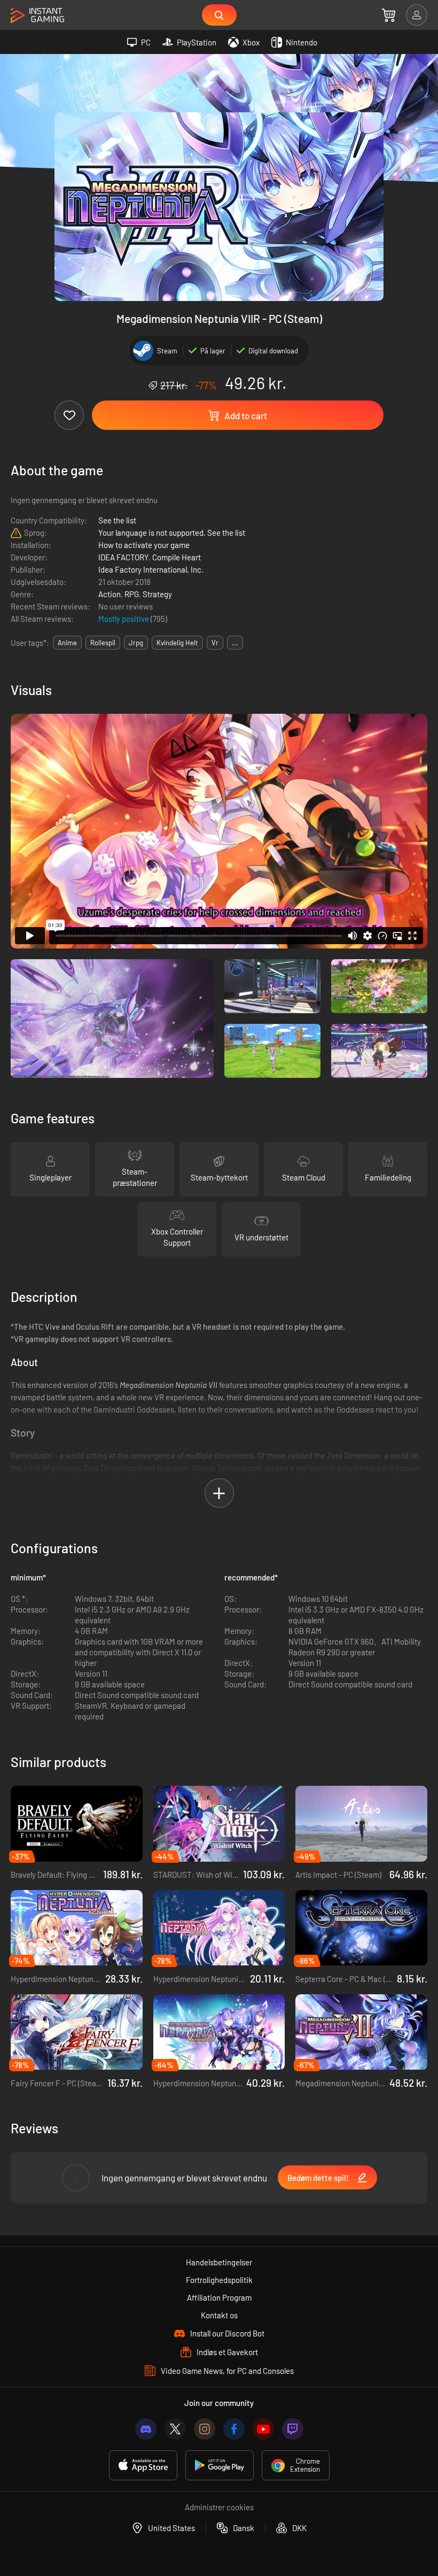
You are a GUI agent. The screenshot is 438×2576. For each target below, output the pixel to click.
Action (109, 594)
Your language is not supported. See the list (172, 533)
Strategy (157, 594)
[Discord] (146, 2429)
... (235, 643)
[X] (175, 2429)
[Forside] (37, 16)
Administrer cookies (219, 2507)
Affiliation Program (219, 2297)
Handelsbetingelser (219, 2262)
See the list (117, 520)
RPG (132, 594)
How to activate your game (144, 545)
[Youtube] (263, 2429)
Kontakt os (219, 2315)
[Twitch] (293, 2429)
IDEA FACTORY (123, 557)
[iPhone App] (143, 2465)
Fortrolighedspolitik (219, 2280)
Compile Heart (177, 557)
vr (215, 643)
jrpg (136, 643)
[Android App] (220, 2465)
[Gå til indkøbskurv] (389, 15)
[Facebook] (234, 2429)
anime (67, 643)
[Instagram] (205, 2429)
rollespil (103, 643)
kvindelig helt (177, 643)
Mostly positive (124, 619)
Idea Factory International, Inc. (151, 569)
